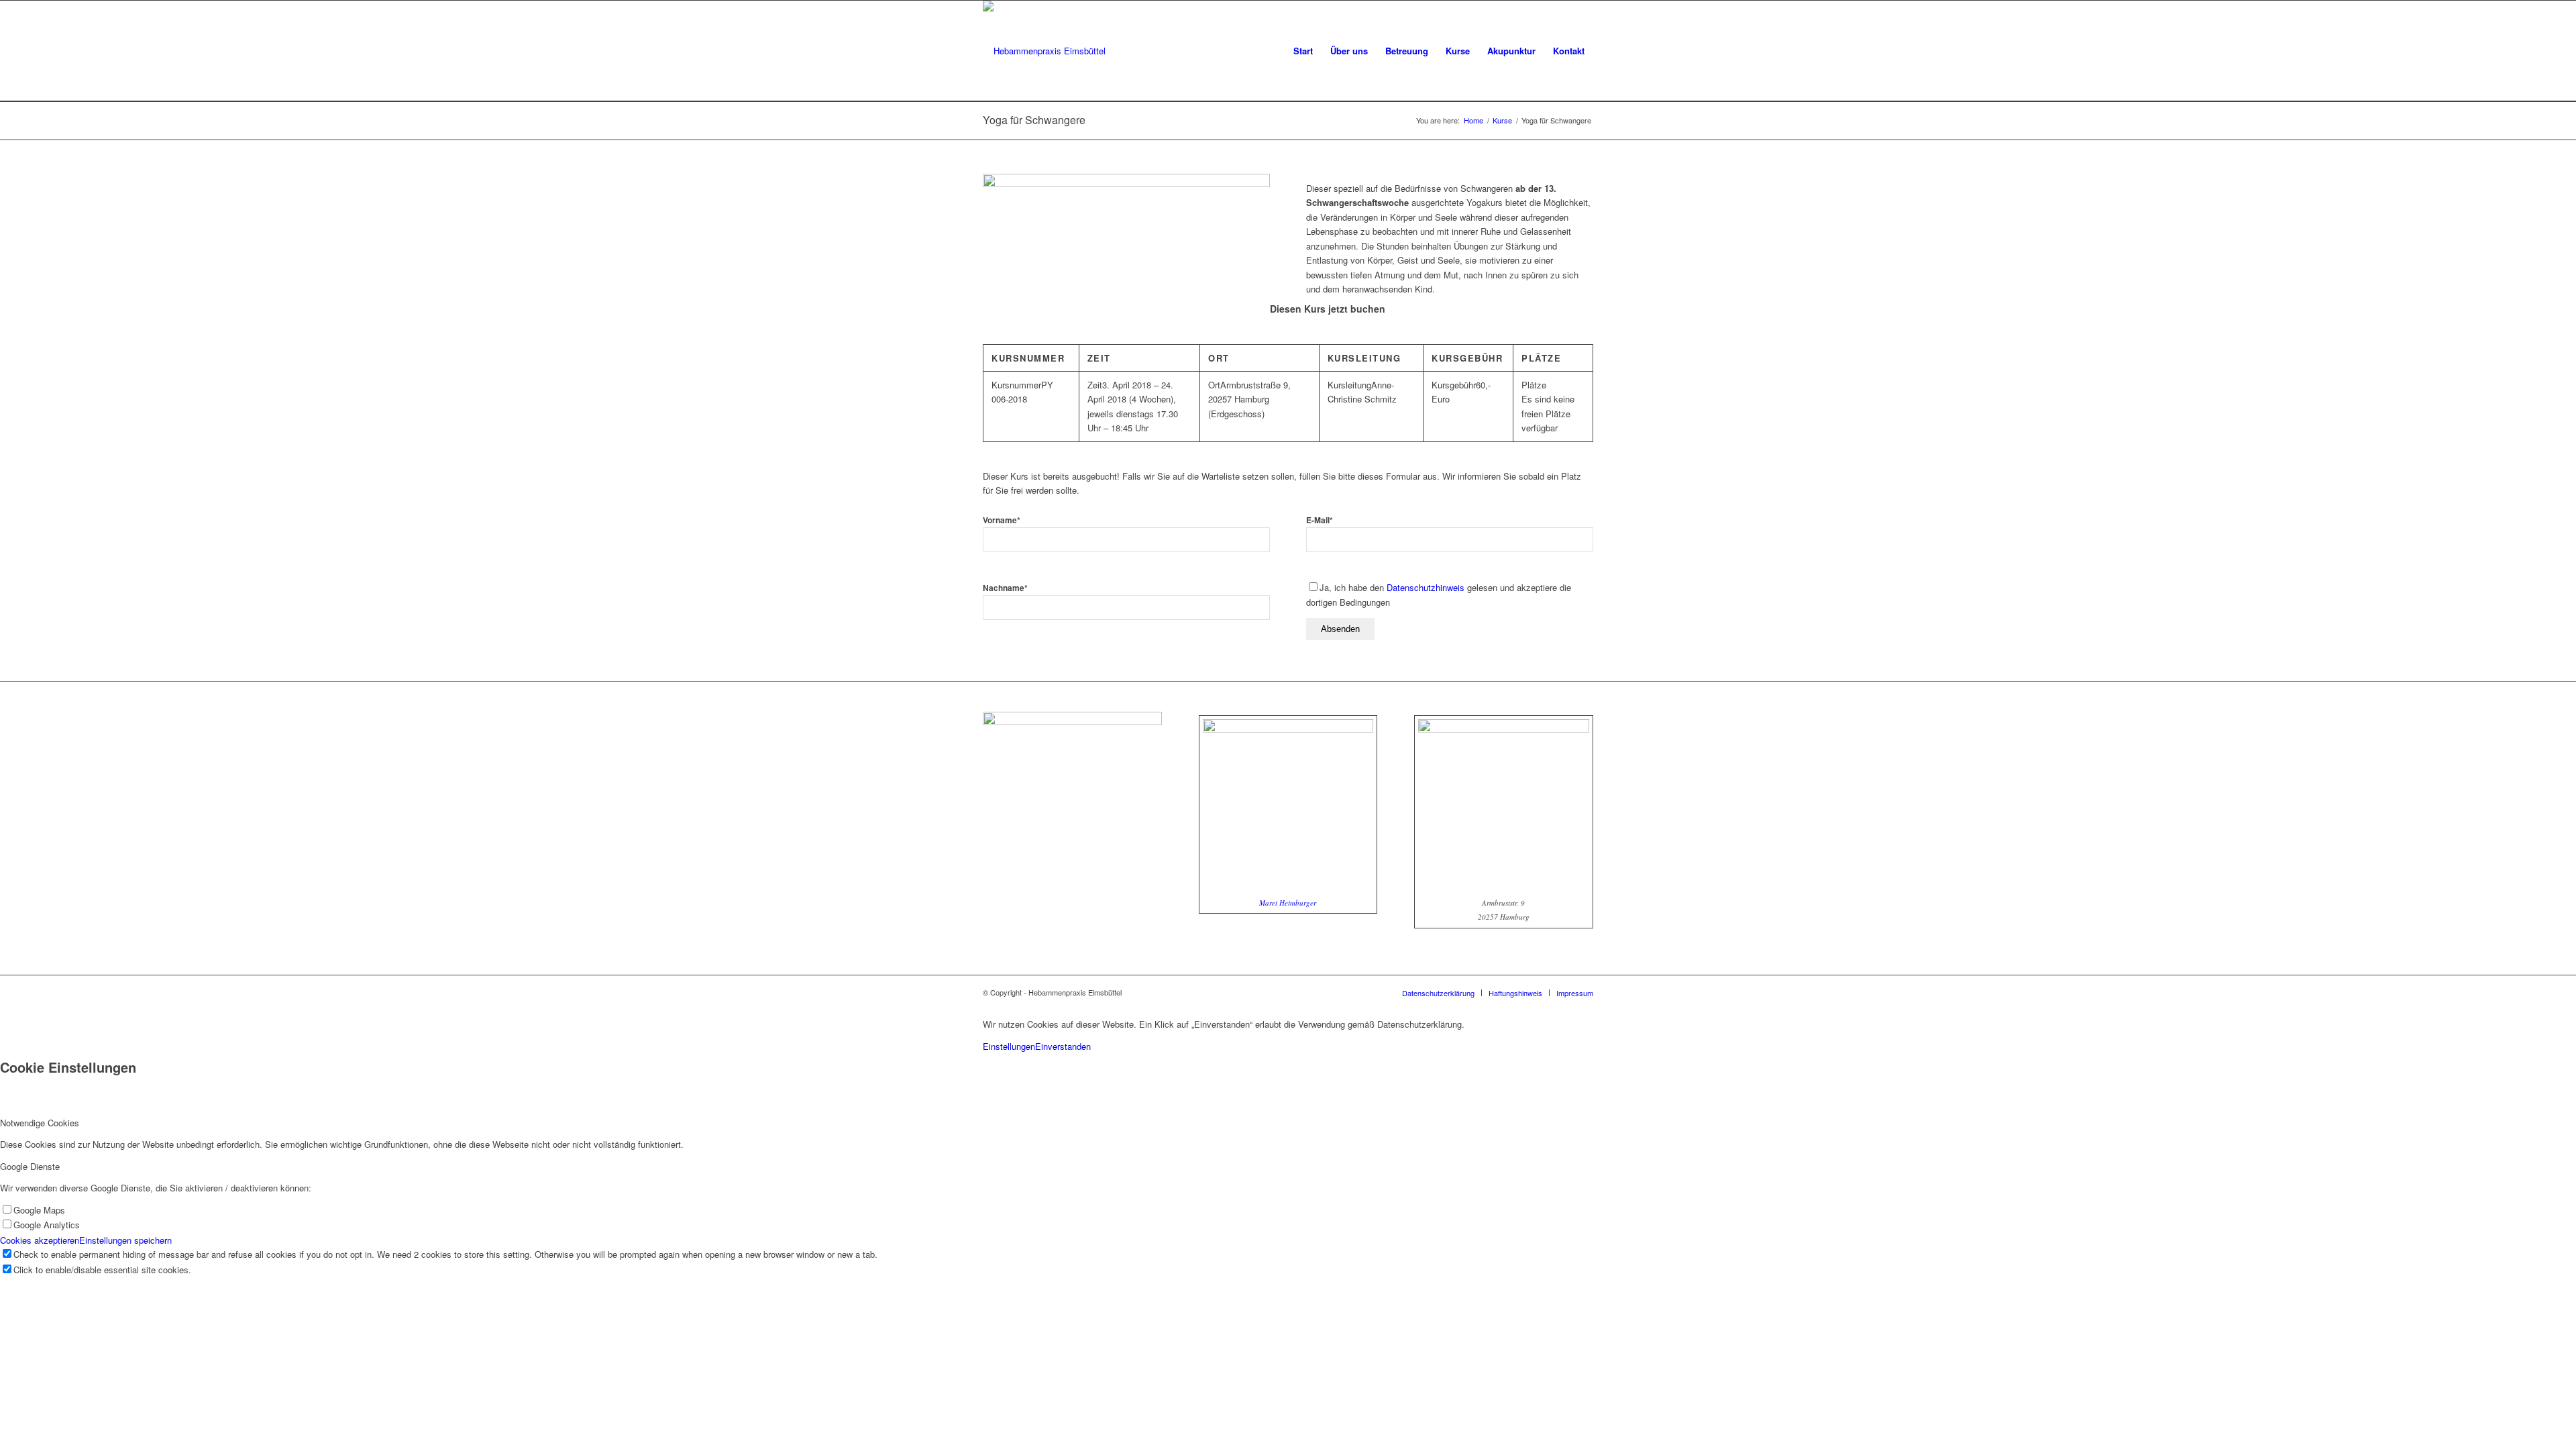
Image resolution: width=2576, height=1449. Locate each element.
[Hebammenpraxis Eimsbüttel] (1044, 51)
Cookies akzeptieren (40, 1240)
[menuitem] (1303, 51)
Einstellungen (1009, 1046)
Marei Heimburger (1288, 903)
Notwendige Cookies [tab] (40, 1123)
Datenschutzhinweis (1426, 587)
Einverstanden (1063, 1046)
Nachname (1005, 588)
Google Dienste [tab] (30, 1166)
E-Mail (1320, 520)
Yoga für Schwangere (1034, 120)
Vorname (1002, 520)
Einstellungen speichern (125, 1240)
